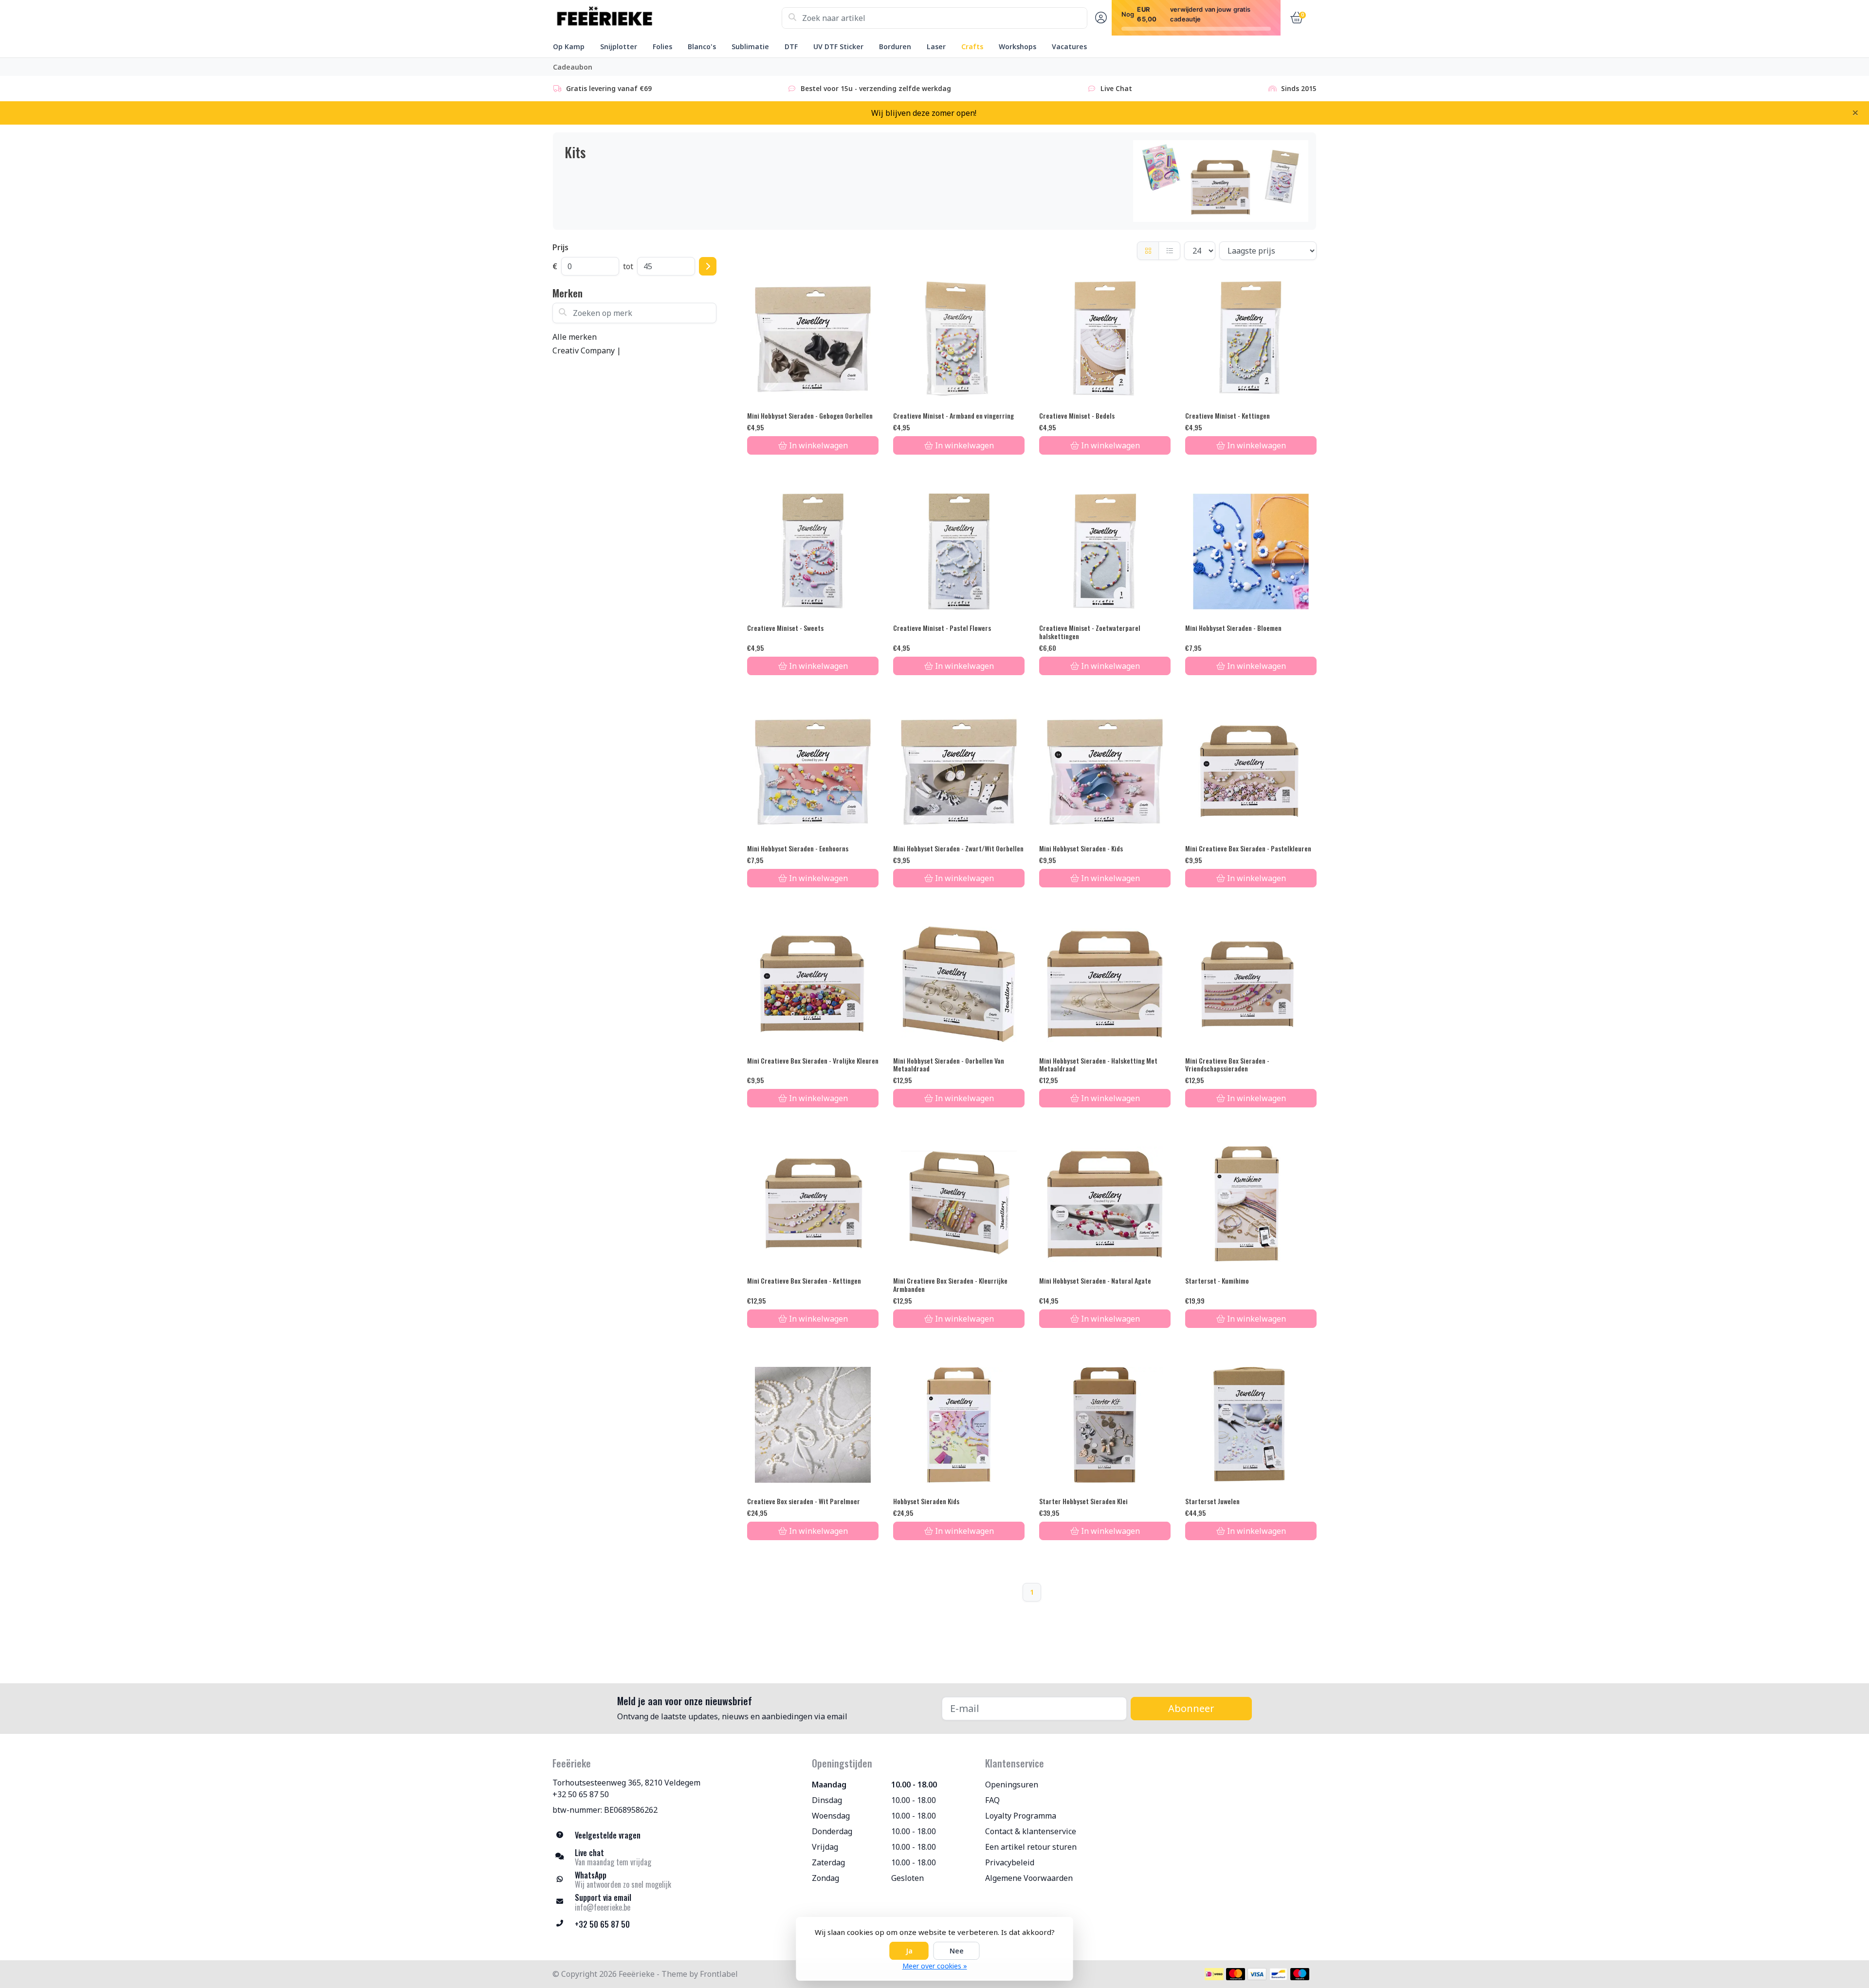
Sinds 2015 (1299, 88)
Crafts (972, 46)
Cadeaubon (573, 67)
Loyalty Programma (1021, 1816)
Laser (936, 46)
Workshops (1017, 46)
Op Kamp (569, 46)
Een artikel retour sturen (1031, 1847)
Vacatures (1069, 46)
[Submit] (708, 266)
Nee (957, 1951)
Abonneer (1191, 1708)
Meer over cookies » (935, 1966)
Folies (662, 46)
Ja (909, 1951)
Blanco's (702, 46)
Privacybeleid (1010, 1862)
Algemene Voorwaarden (1029, 1878)
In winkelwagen (818, 445)
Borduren (895, 46)
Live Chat (1116, 88)
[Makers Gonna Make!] (667, 18)
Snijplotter (619, 46)
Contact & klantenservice (1031, 1831)
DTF (791, 46)
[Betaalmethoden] (1214, 1974)
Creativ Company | (587, 350)
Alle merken (575, 337)
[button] (1099, 18)
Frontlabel (719, 1974)
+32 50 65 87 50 (581, 1794)
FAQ (992, 1800)
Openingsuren (1012, 1785)
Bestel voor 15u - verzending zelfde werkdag (876, 88)
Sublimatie (750, 46)
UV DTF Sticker (838, 46)
